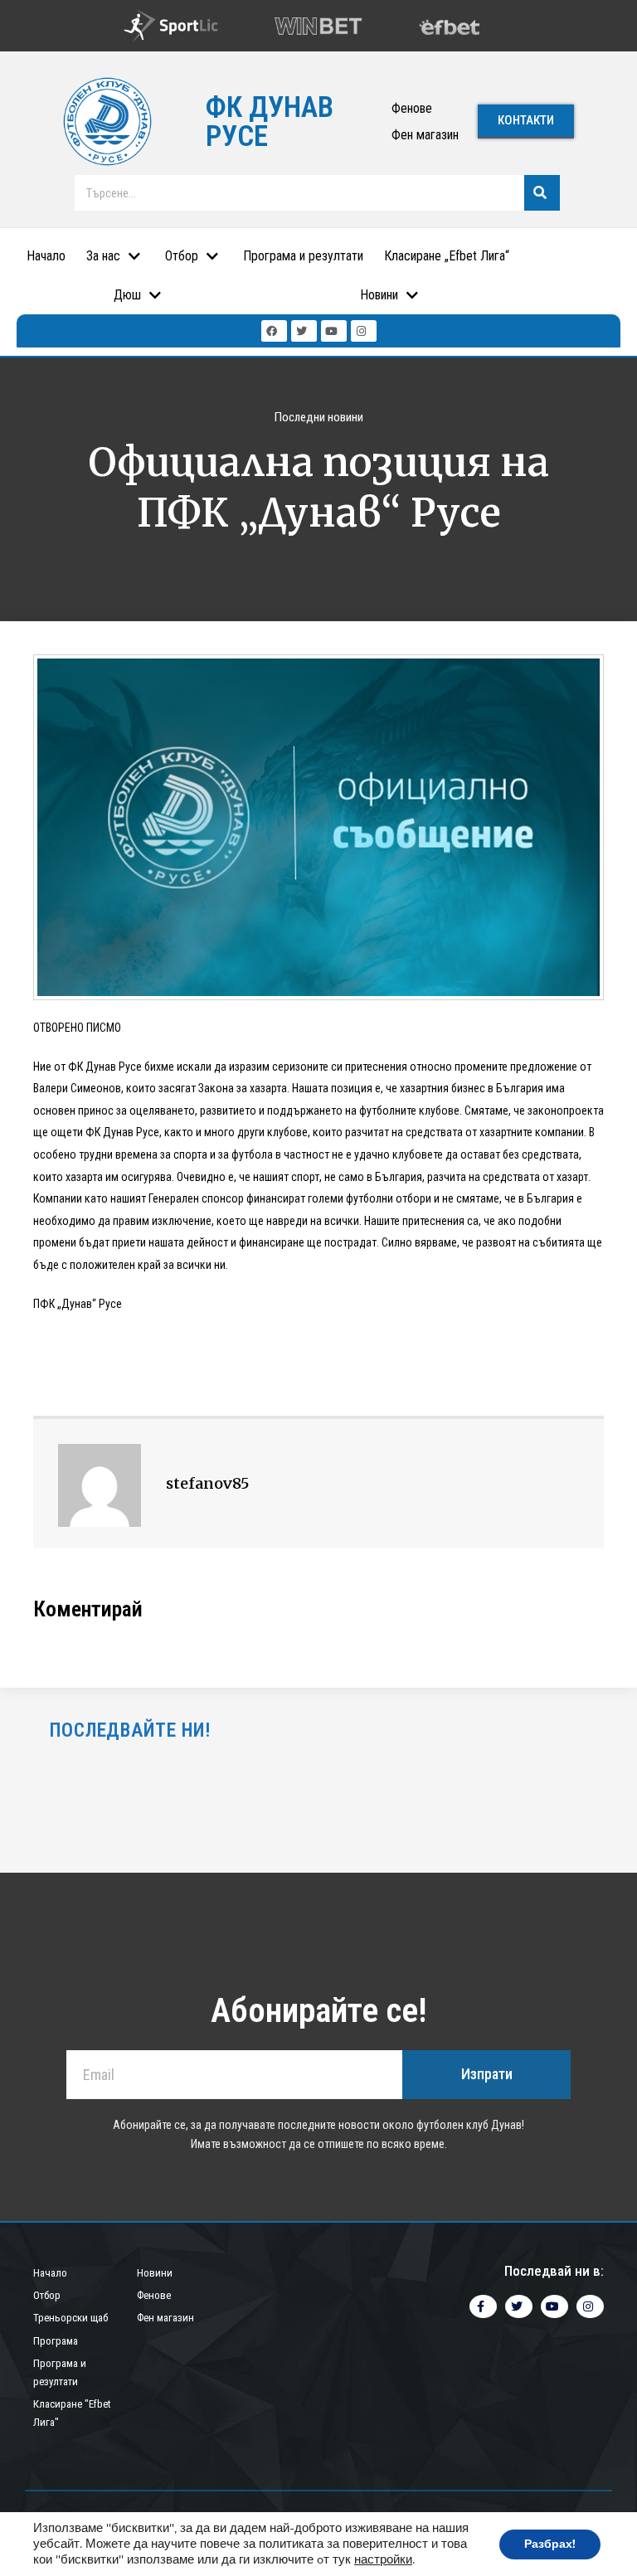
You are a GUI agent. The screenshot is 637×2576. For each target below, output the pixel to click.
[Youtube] (334, 331)
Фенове (412, 108)
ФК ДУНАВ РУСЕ (270, 122)
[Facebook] (274, 331)
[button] (526, 122)
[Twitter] (304, 331)
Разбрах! (550, 2544)
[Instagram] (364, 331)
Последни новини (319, 417)
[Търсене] (542, 193)
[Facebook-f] (483, 2306)
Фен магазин (425, 135)
